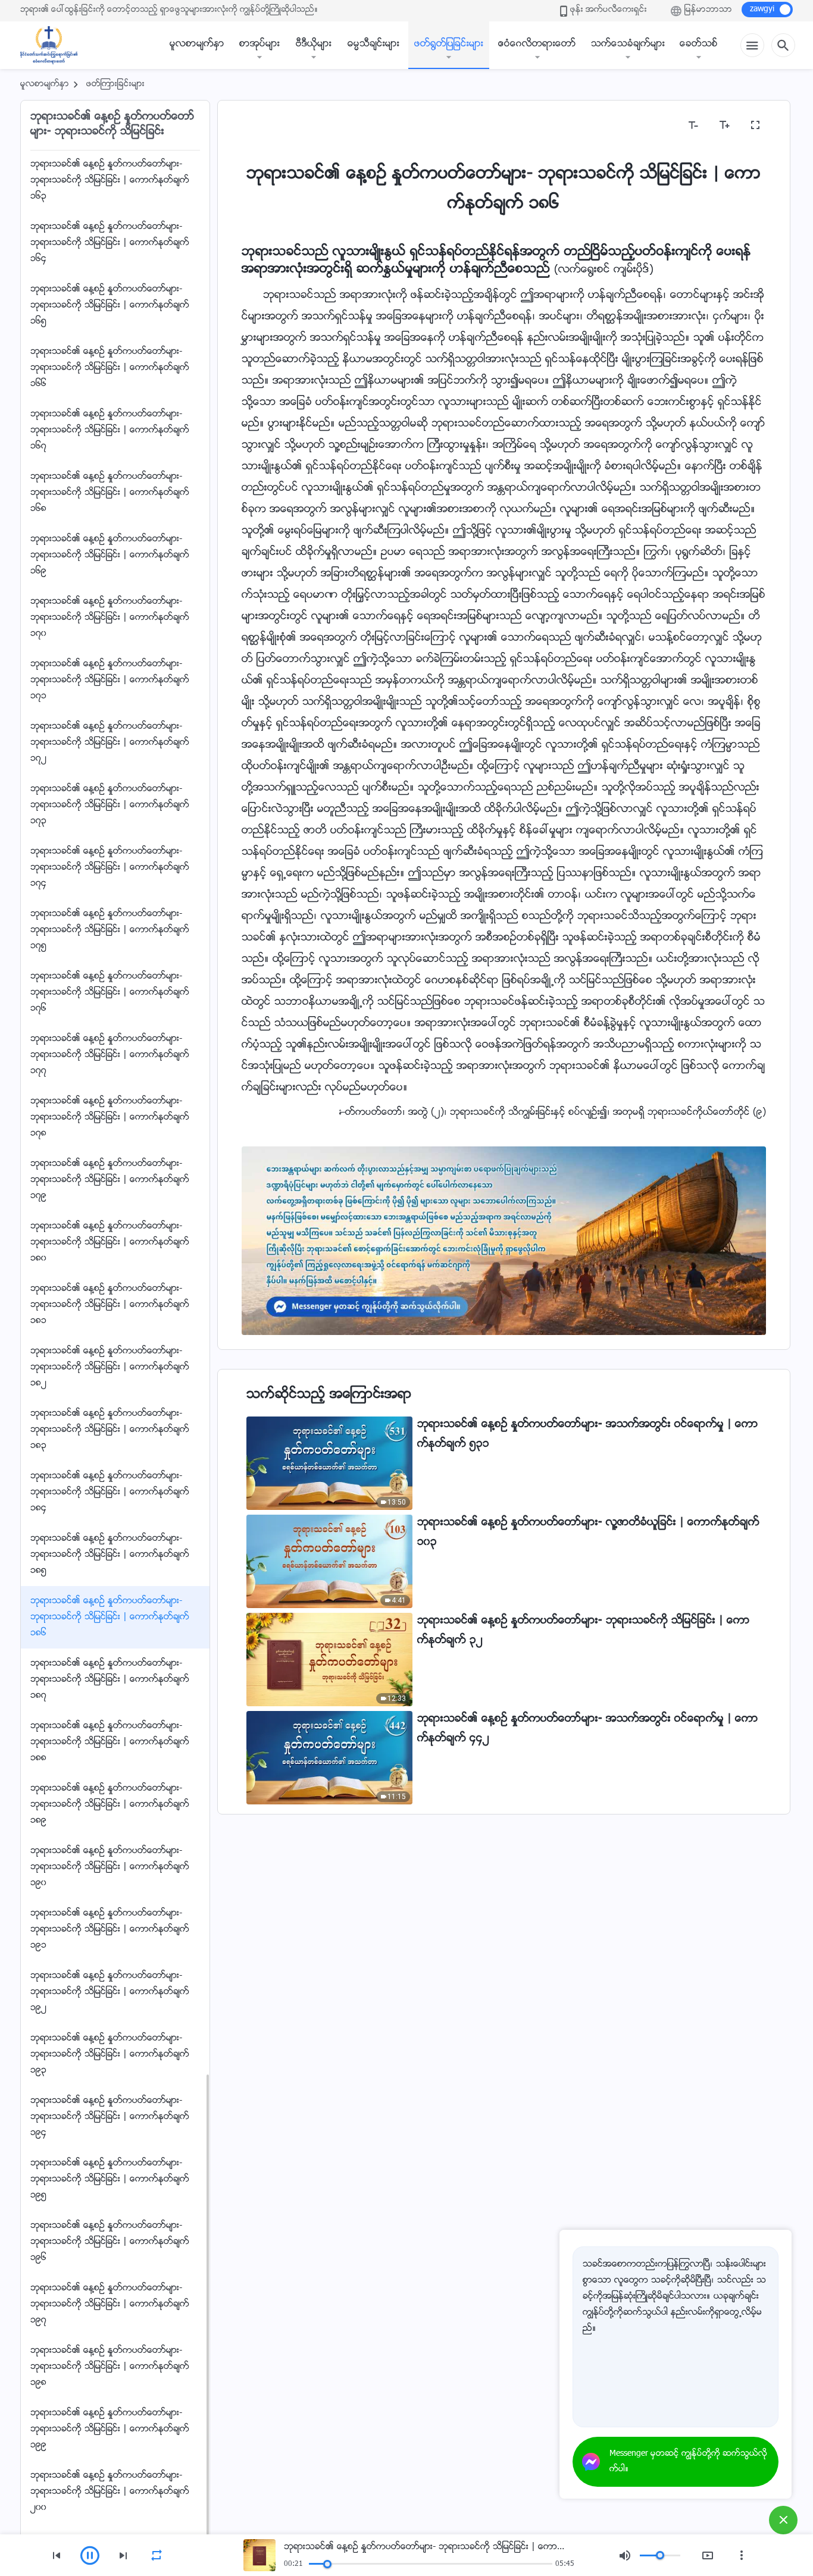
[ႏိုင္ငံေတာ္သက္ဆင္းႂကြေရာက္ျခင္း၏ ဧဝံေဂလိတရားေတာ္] (55, 45)
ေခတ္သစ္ (699, 44)
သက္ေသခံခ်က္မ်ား (628, 44)
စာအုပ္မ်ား (259, 44)
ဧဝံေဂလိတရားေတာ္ (537, 44)
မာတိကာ (267, 125)
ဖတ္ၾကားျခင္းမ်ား (115, 84)
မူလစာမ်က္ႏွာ (197, 44)
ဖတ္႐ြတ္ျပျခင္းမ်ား (449, 44)
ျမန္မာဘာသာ (708, 10)
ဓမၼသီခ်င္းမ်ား (373, 44)
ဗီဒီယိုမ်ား (314, 44)
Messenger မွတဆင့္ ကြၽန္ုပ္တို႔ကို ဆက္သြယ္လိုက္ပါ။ (688, 2462)
